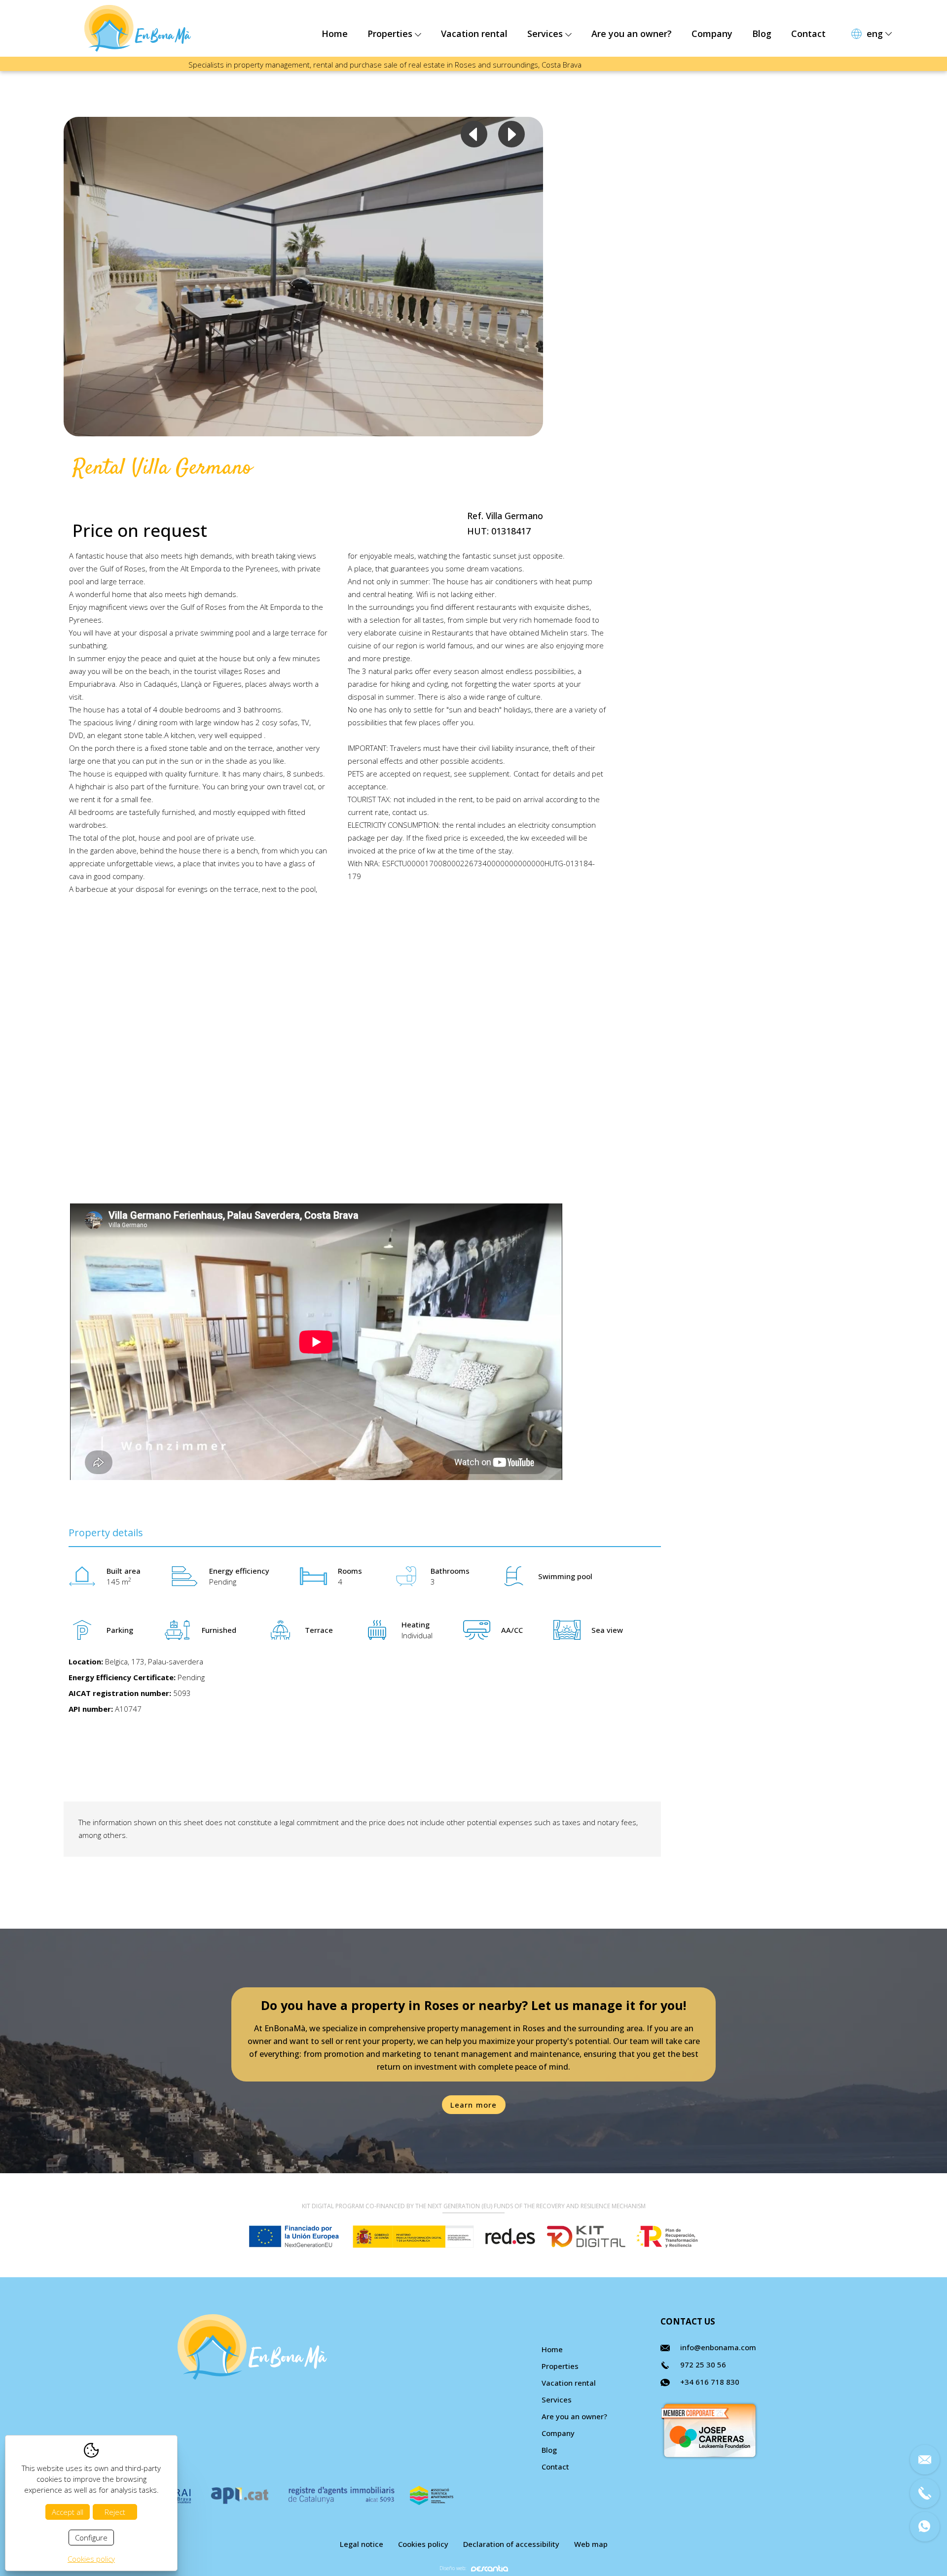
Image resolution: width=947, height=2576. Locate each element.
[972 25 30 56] (925, 2493)
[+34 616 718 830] (925, 2527)
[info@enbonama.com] (925, 2460)
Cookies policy (423, 2544)
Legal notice (362, 2544)
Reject (115, 2512)
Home (335, 34)
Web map (591, 2544)
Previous (474, 134)
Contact (808, 34)
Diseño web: (453, 2568)
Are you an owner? (632, 34)
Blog (762, 34)
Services (546, 34)
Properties (391, 34)
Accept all (68, 2512)
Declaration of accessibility (511, 2544)
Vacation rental (474, 34)
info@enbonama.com (718, 2347)
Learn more (474, 2105)
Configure (91, 2538)
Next (511, 134)
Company (712, 34)
